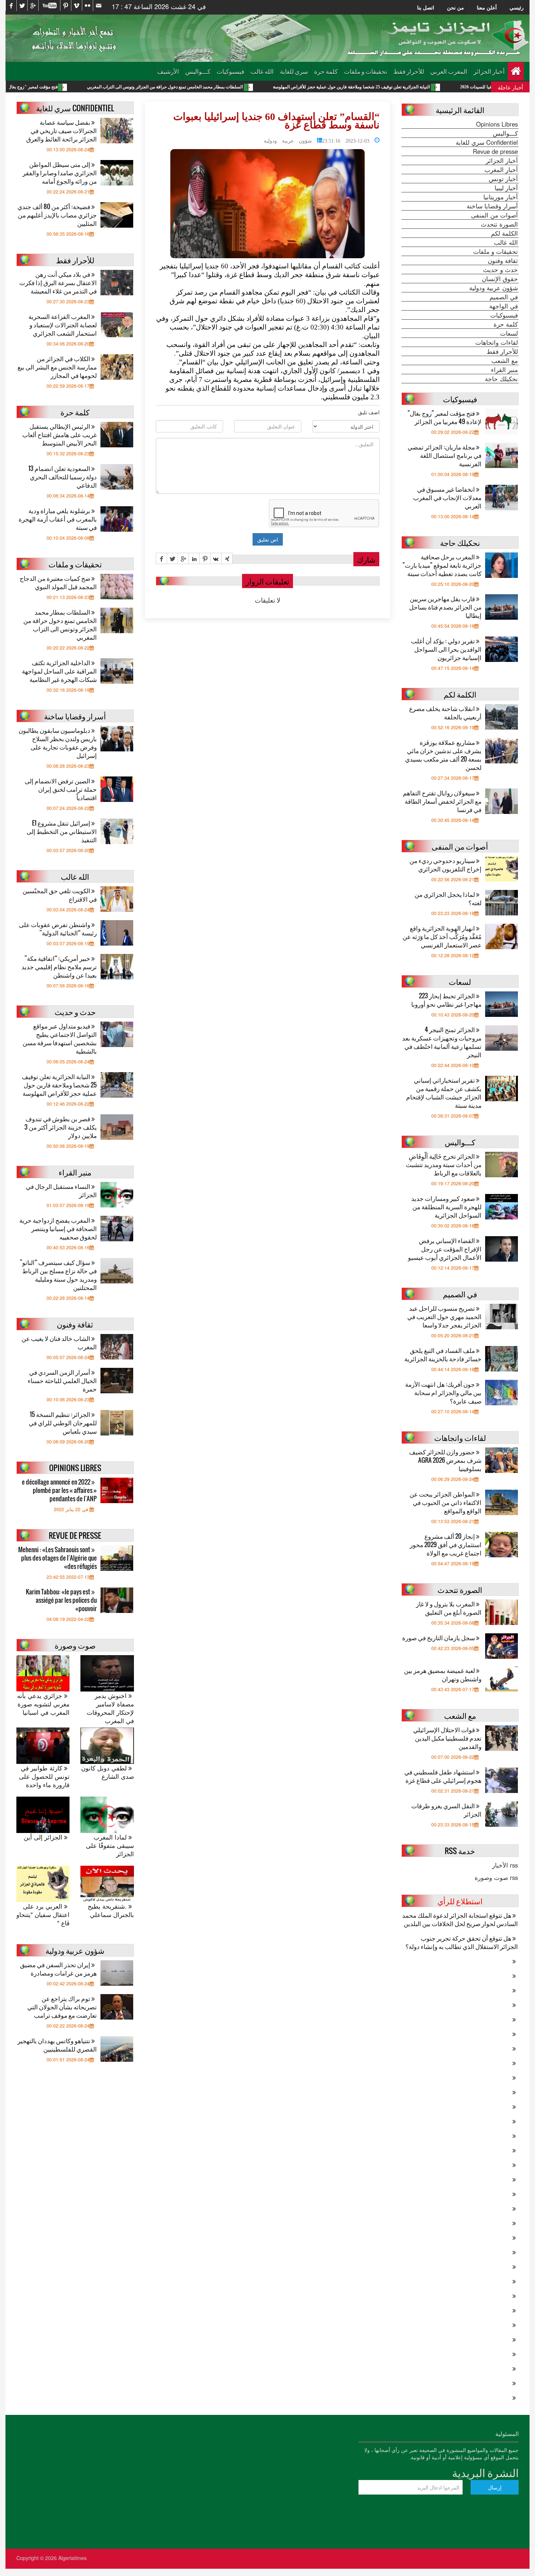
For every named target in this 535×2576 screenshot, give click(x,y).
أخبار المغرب (501, 169)
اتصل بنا (426, 7)
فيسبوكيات (230, 71)
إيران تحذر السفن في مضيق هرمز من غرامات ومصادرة (58, 1969)
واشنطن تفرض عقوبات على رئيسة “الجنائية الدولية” (58, 928)
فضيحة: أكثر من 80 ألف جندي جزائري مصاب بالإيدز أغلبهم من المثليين (57, 215)
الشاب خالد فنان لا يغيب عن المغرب (59, 1342)
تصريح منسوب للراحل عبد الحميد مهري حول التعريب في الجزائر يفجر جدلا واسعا (444, 1316)
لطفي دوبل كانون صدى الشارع (107, 1772)
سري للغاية (294, 71)
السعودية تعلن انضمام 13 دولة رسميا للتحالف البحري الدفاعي (63, 477)
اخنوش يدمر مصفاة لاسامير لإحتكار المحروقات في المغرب (110, 1708)
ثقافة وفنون (503, 260)
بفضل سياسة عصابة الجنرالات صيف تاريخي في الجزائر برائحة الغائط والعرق (62, 130)
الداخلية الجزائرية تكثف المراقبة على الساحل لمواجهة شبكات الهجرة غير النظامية (59, 671)
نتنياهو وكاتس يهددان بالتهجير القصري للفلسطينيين (57, 2045)
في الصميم (504, 297)
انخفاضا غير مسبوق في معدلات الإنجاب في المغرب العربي (447, 497)
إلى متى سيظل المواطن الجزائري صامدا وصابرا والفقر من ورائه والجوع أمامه (60, 173)
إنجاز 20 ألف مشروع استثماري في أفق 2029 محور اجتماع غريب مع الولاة (446, 1544)
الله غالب (262, 71)
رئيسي (517, 7)
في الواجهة (504, 306)
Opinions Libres (497, 124)
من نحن (455, 7)
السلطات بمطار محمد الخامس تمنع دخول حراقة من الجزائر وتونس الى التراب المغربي (258, 87)
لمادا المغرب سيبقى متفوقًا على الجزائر (110, 1846)
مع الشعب (505, 360)
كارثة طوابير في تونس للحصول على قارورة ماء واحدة (44, 1776)
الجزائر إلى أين (44, 1837)
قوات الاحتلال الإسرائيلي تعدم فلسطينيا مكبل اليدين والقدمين (447, 1738)
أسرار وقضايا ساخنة (492, 206)
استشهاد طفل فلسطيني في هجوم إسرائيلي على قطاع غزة (443, 1776)
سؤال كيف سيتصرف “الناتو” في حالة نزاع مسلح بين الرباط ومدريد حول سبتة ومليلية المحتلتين (58, 1275)
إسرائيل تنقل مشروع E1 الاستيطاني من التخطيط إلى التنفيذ (62, 831)
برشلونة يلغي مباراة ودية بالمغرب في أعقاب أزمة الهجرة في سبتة (58, 519)
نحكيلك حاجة (501, 379)
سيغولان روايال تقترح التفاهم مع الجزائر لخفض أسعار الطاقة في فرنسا (442, 801)
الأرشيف (168, 71)
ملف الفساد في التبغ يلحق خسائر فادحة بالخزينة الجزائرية (443, 1354)
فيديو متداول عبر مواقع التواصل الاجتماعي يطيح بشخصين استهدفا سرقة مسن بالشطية (60, 1038)
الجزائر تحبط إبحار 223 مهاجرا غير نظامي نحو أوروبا (446, 1000)
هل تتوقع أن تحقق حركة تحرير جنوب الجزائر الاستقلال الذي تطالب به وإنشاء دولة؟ (462, 1942)
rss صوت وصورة (496, 1877)
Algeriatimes (72, 2558)
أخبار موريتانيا (501, 197)
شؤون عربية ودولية (288, 140)
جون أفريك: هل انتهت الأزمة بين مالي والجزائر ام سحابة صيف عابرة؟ (443, 1392)
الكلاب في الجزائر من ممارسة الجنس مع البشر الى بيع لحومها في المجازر (57, 367)
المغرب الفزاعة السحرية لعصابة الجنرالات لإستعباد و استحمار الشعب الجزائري (63, 325)
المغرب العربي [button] (449, 71)
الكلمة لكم (504, 233)
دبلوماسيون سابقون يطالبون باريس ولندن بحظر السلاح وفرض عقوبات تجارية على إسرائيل (58, 743)
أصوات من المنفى (494, 215)
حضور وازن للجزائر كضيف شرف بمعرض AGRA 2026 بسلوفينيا (445, 1460)
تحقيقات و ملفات (366, 71)
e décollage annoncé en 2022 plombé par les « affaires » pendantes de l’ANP (59, 1490)
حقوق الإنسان (500, 279)
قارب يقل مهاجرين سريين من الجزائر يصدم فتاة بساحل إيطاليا (445, 607)
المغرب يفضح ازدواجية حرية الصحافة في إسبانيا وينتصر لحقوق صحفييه (58, 1228)
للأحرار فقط (409, 71)
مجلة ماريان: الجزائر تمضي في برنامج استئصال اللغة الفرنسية (445, 455)
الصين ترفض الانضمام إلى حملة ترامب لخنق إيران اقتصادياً (61, 789)
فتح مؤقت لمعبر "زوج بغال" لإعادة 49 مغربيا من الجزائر (100, 87)
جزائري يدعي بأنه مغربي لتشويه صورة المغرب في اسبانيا (43, 1704)
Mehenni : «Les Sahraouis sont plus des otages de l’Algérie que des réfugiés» (58, 1558)
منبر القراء (504, 370)
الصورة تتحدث (499, 224)
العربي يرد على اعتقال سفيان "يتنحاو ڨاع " (43, 1915)
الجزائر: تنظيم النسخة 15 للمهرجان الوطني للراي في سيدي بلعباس (63, 1423)
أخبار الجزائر (489, 71)
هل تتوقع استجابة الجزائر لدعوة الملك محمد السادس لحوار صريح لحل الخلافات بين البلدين (460, 1919)
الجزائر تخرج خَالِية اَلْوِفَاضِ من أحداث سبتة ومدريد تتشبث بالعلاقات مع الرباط (444, 1164)
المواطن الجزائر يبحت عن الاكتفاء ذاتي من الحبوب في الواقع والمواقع (445, 1502)
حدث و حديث (500, 269)
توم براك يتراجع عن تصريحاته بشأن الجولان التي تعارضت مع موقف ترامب (62, 2007)
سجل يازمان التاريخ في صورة (439, 1638)
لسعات (509, 333)
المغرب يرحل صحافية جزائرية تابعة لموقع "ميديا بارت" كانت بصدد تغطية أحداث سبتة (442, 565)
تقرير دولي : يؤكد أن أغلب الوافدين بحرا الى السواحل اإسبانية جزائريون (446, 649)
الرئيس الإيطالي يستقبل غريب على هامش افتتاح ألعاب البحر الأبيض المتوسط (60, 434)
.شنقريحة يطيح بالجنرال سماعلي (111, 1910)
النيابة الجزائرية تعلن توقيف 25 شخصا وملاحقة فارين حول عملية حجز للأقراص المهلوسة (445, 87)
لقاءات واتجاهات (497, 342)
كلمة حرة (326, 71)
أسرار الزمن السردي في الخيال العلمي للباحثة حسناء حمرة (62, 1380)
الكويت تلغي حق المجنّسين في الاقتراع (60, 895)
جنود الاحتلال (325, 301)
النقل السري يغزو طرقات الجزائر (446, 1810)
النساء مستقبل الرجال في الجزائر (61, 1190)
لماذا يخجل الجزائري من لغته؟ (448, 898)
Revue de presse (495, 151)
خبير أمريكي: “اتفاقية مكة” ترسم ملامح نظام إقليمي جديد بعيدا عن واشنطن (59, 967)
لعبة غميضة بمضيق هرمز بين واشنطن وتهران (443, 1674)
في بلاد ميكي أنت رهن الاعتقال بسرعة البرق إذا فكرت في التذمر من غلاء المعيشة (58, 282)
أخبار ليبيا (506, 188)
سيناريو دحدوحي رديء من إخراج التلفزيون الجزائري (445, 864)
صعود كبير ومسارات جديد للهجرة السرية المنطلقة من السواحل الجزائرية (446, 1207)
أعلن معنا (487, 7)
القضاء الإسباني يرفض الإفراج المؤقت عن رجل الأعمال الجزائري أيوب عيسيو (445, 1249)
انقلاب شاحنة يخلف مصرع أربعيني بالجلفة (445, 712)
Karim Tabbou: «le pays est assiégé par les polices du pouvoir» (61, 1600)
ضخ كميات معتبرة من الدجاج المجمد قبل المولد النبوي (58, 582)
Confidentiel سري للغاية (487, 142)
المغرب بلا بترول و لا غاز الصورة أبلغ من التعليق (449, 1608)
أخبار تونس (503, 179)
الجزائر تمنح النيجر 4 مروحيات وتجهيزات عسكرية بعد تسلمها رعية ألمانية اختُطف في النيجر (442, 1042)
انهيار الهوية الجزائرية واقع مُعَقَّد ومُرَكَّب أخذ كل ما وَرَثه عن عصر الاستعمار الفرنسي (442, 936)
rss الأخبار (505, 1865)
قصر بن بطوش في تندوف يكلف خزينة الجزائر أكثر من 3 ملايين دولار (61, 1127)
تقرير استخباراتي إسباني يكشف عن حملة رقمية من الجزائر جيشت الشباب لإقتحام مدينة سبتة (444, 1093)
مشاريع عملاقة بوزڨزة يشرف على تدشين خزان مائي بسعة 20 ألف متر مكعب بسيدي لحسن (443, 755)
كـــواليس (198, 71)
